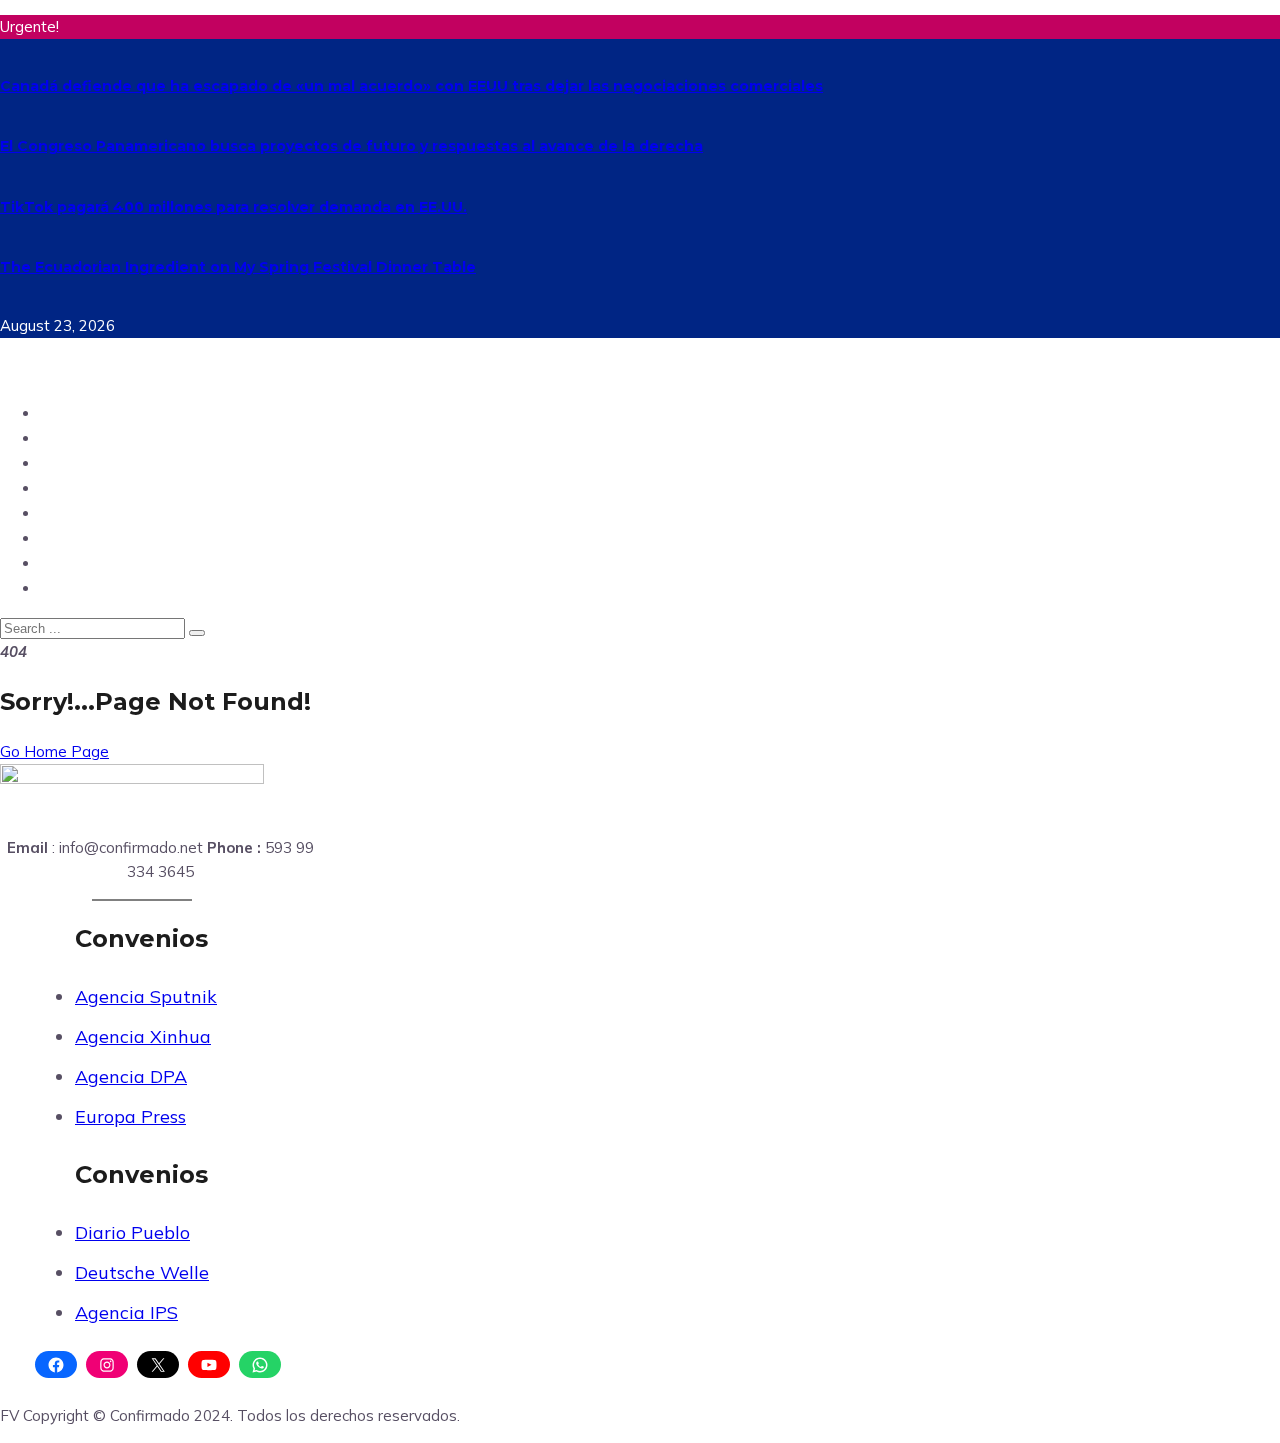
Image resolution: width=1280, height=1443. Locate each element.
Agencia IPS (126, 1312)
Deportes (78, 512)
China (65, 587)
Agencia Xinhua (143, 1036)
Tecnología (86, 487)
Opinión (73, 462)
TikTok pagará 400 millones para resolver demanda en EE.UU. (233, 207)
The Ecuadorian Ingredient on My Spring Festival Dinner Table (238, 267)
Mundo (69, 437)
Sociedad (79, 537)
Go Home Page (54, 751)
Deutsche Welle (142, 1272)
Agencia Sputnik (146, 996)
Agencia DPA (131, 1076)
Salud (64, 562)
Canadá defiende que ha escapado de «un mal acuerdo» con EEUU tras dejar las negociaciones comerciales (411, 86)
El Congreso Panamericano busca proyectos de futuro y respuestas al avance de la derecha (351, 146)
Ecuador (75, 412)
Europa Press (130, 1116)
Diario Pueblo (132, 1232)
